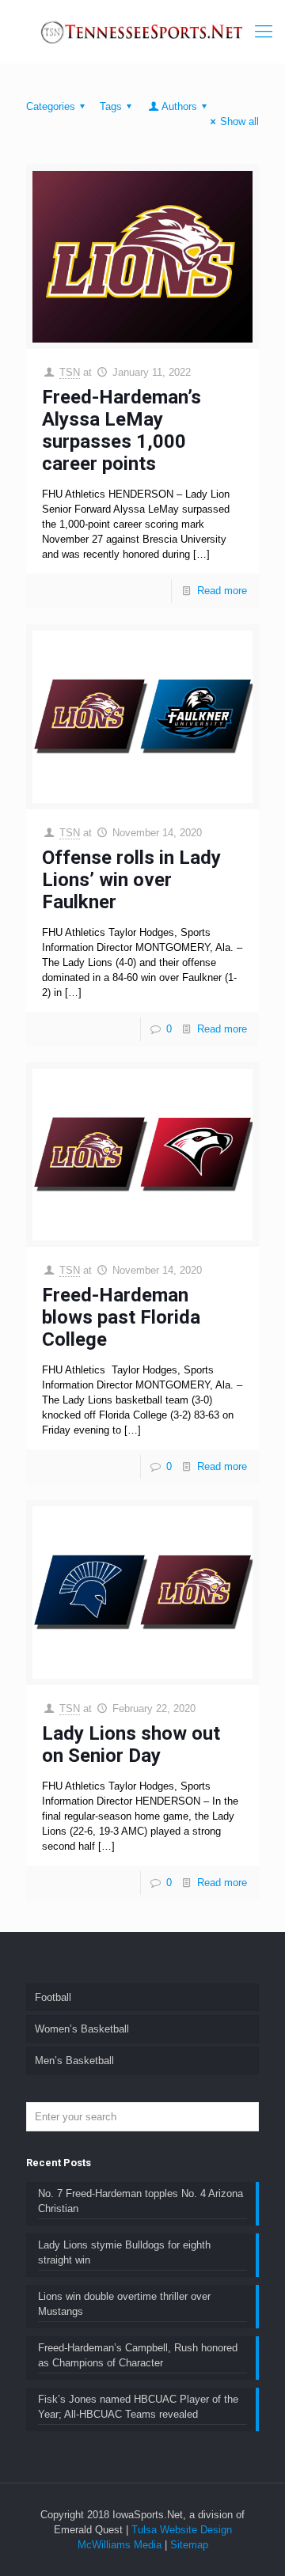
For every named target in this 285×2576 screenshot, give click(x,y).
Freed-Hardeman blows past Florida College (121, 1317)
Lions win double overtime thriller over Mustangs (124, 2304)
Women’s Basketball (82, 2029)
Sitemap (189, 2545)
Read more (222, 591)
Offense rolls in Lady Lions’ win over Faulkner (131, 880)
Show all (239, 121)
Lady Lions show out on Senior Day (131, 1744)
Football (53, 1997)
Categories (51, 106)
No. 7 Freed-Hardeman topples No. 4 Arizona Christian (141, 2201)
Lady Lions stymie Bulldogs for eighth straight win (124, 2252)
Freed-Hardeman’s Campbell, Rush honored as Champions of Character (138, 2355)
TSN (70, 372)
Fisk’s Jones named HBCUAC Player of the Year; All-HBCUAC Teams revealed (138, 2407)
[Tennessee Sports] (142, 32)
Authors (179, 106)
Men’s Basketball (74, 2061)
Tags (111, 106)
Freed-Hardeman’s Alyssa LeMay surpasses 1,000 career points (122, 430)
